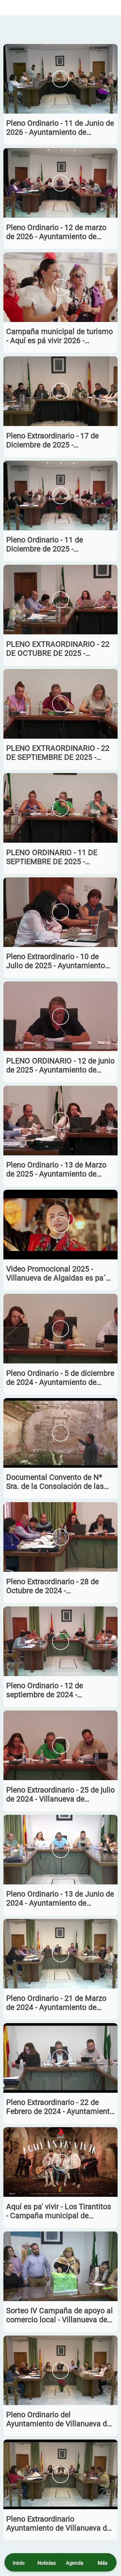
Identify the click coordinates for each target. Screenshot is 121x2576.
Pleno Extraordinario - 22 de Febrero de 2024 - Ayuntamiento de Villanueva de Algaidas (60, 2107)
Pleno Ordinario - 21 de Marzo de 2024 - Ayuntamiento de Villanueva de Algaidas (56, 2003)
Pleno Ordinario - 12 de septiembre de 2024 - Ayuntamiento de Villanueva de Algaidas (59, 1690)
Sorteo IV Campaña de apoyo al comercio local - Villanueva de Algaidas (60, 2315)
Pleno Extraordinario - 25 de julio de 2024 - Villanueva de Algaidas (60, 1794)
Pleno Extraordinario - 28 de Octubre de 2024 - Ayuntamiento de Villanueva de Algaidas (59, 1586)
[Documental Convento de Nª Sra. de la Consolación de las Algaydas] (60, 1433)
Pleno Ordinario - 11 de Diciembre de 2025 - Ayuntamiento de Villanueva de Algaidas (59, 544)
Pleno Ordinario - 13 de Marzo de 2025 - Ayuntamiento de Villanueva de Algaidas (56, 1169)
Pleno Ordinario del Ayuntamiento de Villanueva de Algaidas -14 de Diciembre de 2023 (59, 2419)
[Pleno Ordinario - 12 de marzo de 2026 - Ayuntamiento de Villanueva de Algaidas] (60, 183)
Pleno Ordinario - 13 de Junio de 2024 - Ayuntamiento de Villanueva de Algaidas (60, 1899)
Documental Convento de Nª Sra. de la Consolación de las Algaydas (55, 1482)
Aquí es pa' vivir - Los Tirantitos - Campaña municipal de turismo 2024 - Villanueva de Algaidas (59, 2211)
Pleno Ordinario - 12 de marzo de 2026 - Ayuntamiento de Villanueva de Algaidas (56, 232)
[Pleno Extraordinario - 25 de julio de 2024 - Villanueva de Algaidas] (60, 1745)
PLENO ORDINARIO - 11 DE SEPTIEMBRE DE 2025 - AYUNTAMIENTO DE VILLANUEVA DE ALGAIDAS (53, 857)
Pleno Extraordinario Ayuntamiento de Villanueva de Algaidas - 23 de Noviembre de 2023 (59, 2524)
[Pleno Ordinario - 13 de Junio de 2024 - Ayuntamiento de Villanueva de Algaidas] (60, 1850)
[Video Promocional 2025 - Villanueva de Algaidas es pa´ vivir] (60, 1225)
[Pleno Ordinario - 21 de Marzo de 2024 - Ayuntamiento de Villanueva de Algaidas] (60, 1954)
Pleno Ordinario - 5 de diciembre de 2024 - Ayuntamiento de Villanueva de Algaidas (60, 1378)
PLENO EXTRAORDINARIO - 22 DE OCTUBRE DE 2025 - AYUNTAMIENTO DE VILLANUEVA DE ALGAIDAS (58, 649)
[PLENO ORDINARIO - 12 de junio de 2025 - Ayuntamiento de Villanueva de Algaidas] (60, 1016)
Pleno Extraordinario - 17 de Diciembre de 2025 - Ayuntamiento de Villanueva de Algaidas (59, 440)
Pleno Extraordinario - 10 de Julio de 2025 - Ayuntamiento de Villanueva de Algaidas (56, 961)
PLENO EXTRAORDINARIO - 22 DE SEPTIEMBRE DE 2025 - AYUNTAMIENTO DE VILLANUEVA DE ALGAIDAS (58, 753)
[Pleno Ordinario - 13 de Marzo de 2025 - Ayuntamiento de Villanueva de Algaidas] (60, 1121)
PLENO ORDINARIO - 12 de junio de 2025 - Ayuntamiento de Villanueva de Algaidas (60, 1065)
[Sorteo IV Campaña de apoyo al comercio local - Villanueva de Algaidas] (60, 2266)
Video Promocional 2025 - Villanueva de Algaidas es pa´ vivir (56, 1273)
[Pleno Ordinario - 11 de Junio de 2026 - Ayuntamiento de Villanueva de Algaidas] (60, 79)
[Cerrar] (8, 8)
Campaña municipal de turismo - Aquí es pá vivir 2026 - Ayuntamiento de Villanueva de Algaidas (60, 336)
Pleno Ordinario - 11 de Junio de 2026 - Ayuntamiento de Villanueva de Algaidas (60, 128)
